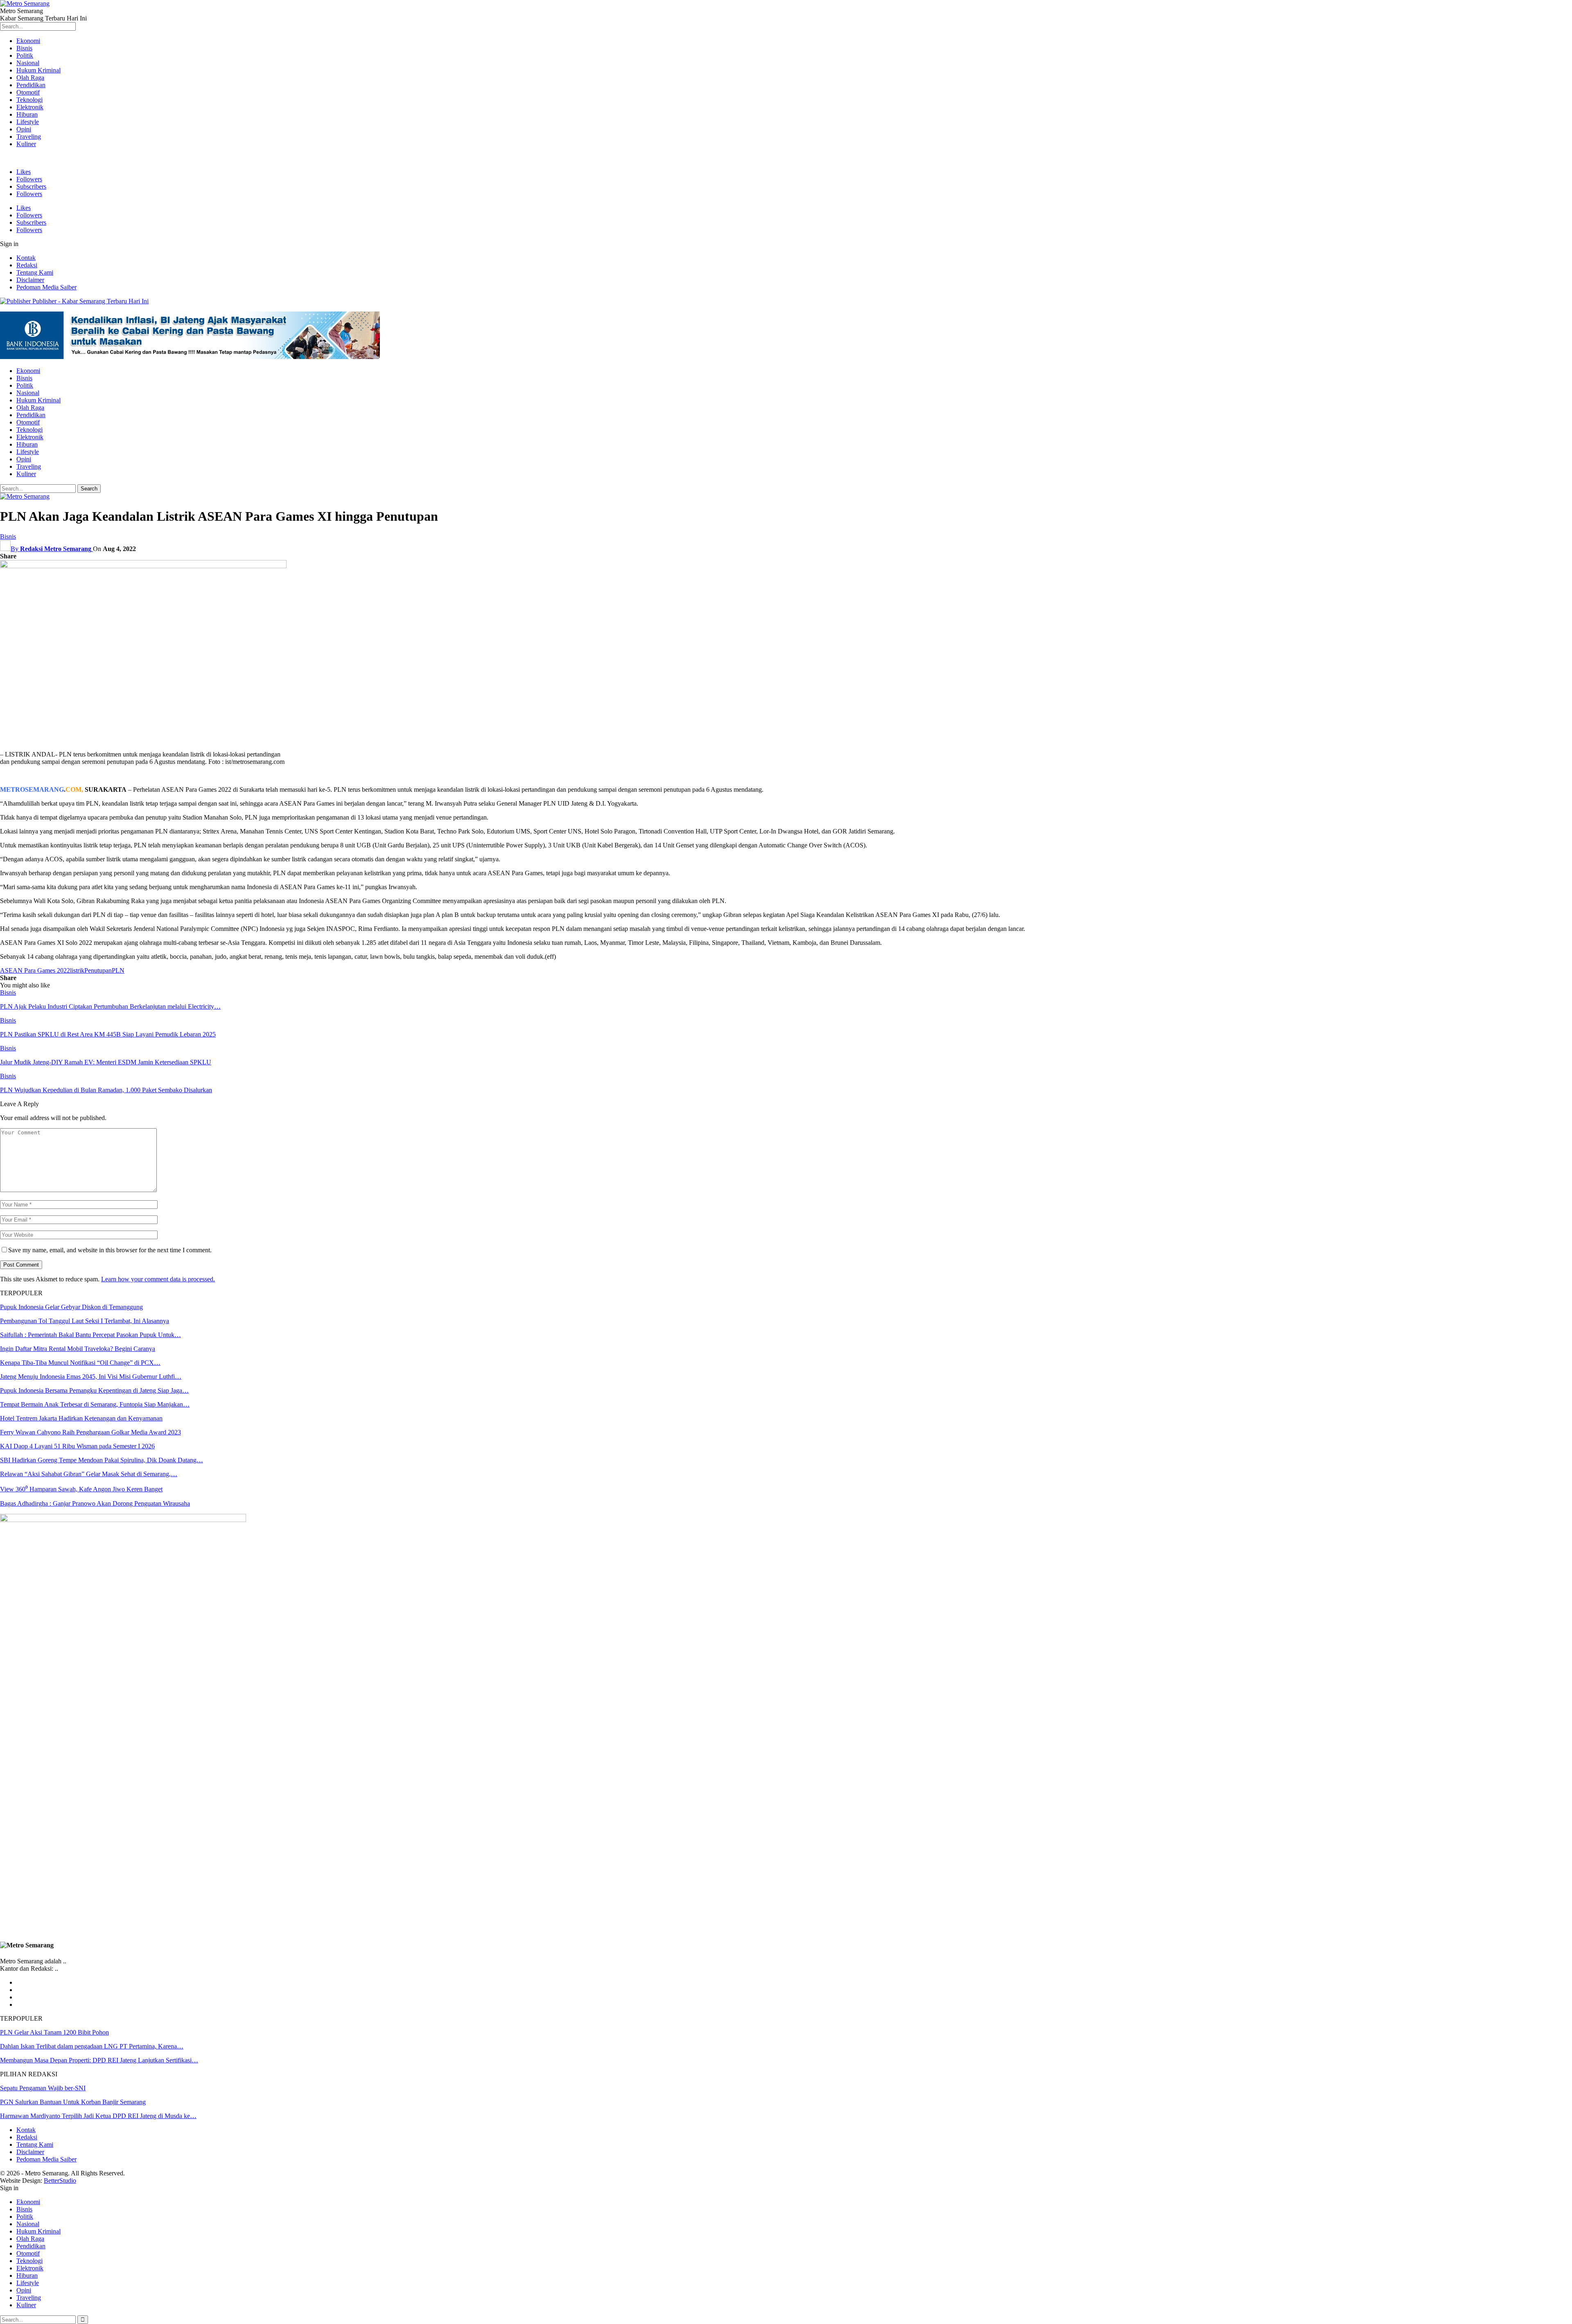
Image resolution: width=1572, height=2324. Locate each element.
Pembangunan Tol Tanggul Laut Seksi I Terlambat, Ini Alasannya (85, 1321)
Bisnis (24, 48)
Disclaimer (30, 280)
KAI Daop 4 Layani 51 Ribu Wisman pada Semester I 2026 (77, 1446)
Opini (24, 129)
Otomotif (28, 92)
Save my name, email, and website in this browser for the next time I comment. (110, 1250)
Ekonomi (28, 41)
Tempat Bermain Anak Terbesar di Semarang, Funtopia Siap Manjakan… (95, 1404)
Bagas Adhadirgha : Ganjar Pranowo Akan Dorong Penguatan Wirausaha (95, 1503)
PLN (118, 970)
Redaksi (27, 265)
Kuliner (26, 144)
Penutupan (98, 970)
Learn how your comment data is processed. (158, 1279)
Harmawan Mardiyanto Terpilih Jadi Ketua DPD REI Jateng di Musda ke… (98, 2116)
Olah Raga (30, 78)
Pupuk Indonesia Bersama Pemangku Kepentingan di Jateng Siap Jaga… (94, 1390)
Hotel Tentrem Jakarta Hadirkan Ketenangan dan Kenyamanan (81, 1418)
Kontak (26, 258)
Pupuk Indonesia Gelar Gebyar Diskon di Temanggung (71, 1307)
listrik (77, 970)
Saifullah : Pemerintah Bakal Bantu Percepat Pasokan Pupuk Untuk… (90, 1335)
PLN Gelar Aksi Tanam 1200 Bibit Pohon (54, 2032)
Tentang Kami (35, 272)
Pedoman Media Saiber (46, 287)
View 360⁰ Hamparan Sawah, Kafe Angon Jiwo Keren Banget (81, 1489)
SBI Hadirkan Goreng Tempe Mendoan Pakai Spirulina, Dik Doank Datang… (102, 1460)
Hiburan (27, 114)
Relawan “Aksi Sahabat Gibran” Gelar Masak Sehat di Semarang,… (89, 1474)
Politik (25, 55)
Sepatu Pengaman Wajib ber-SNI (43, 2088)
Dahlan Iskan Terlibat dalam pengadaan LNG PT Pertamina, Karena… (92, 2046)
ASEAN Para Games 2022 (35, 970)
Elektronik (30, 107)
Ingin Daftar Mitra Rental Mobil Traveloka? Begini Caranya (78, 1349)
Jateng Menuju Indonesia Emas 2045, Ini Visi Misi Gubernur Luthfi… (91, 1377)
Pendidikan (31, 85)
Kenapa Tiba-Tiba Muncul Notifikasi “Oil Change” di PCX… (80, 1363)
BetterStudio (60, 2181)
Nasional (28, 63)
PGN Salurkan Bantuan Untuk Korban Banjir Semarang (73, 2102)
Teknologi (29, 100)
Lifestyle (28, 122)
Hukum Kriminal (38, 70)
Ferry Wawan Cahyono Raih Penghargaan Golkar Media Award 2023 (90, 1432)
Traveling (29, 137)
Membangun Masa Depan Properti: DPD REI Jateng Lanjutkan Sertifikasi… (99, 2060)
